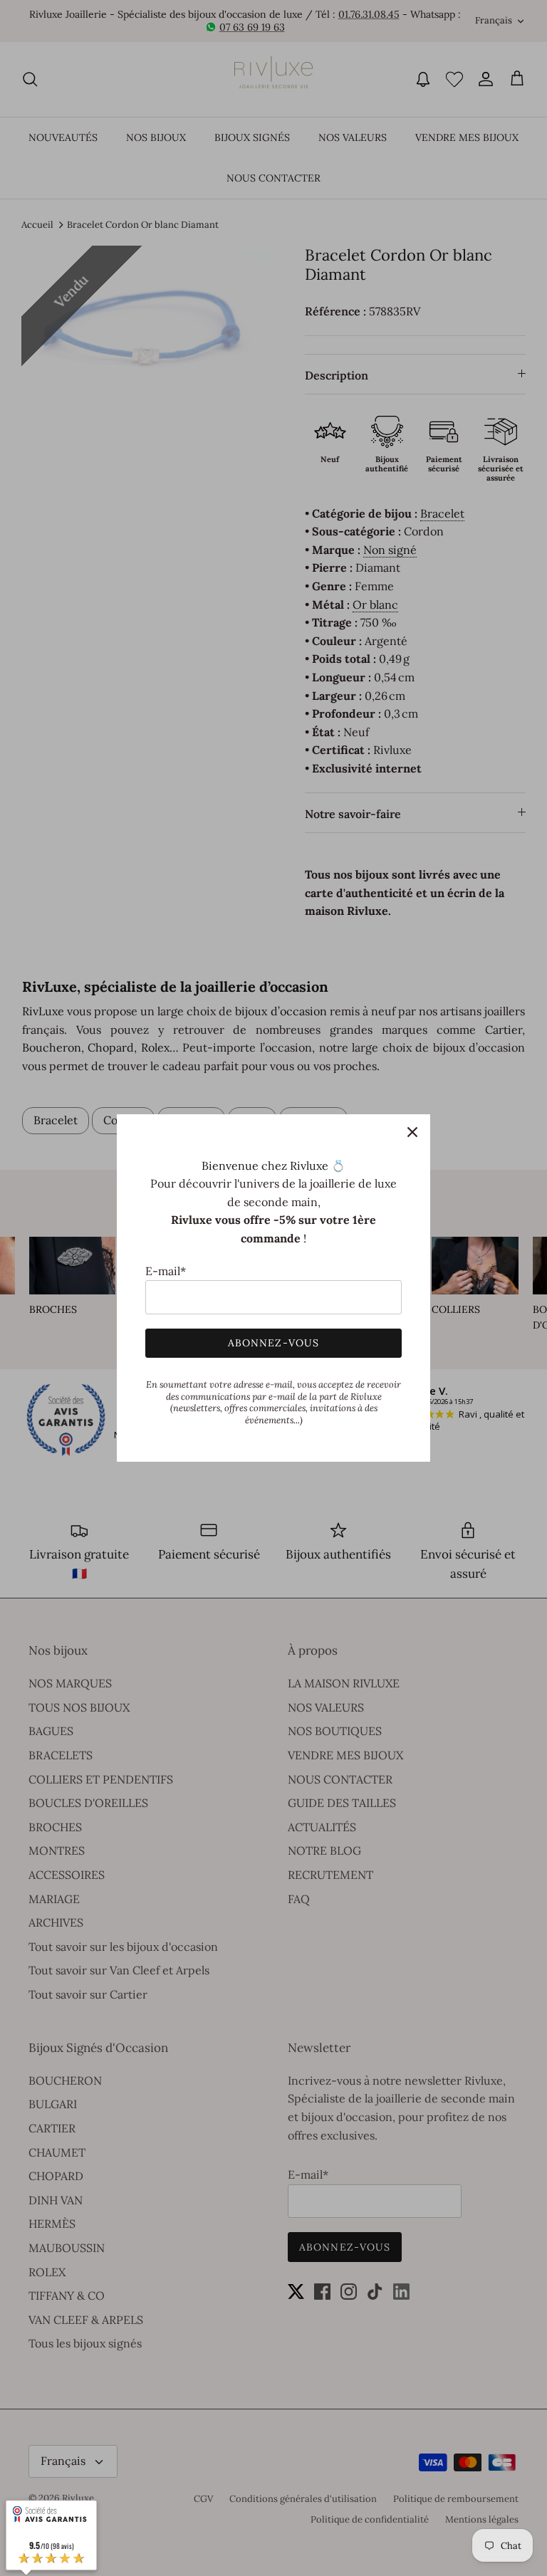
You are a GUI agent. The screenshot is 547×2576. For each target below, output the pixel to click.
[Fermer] (412, 1132)
